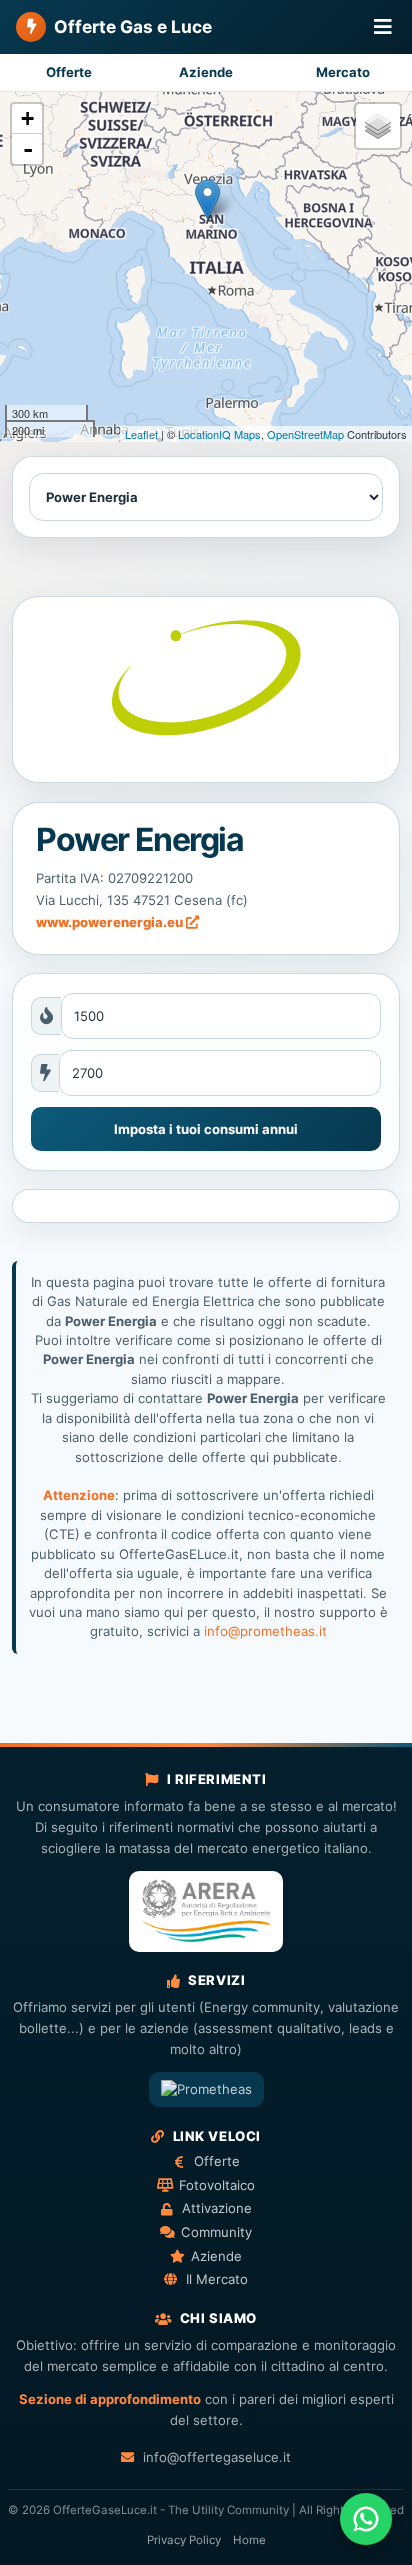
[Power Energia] (205, 690)
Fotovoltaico (216, 2185)
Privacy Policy (184, 2540)
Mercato (343, 72)
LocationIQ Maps (219, 434)
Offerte (69, 72)
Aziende (206, 72)
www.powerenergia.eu (111, 922)
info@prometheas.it (265, 1631)
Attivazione (216, 2208)
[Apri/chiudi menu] (383, 27)
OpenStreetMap (305, 434)
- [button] (28, 149)
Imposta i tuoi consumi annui (206, 1129)
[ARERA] (206, 1911)
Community (216, 2232)
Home (249, 2540)
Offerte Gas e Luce (133, 26)
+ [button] (27, 118)
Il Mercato (216, 2279)
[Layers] (378, 126)
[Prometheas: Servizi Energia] (206, 2089)
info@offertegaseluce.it (216, 2457)
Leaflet (141, 434)
